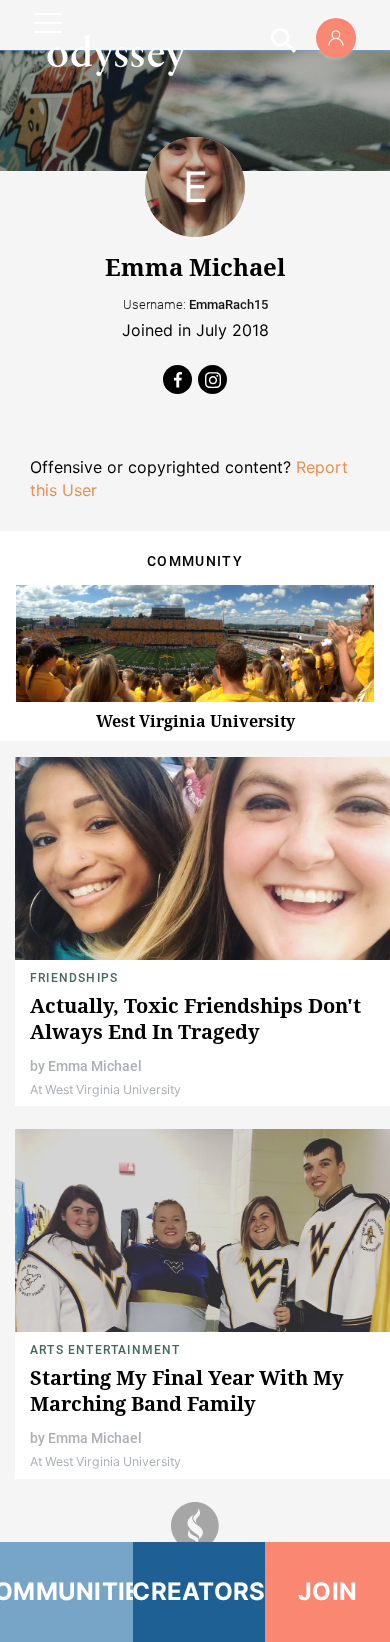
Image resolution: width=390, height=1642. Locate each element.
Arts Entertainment (105, 1350)
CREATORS (199, 1591)
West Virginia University (195, 721)
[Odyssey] (116, 55)
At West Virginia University (105, 1089)
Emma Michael (95, 1066)
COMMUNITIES (66, 1591)
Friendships (74, 978)
